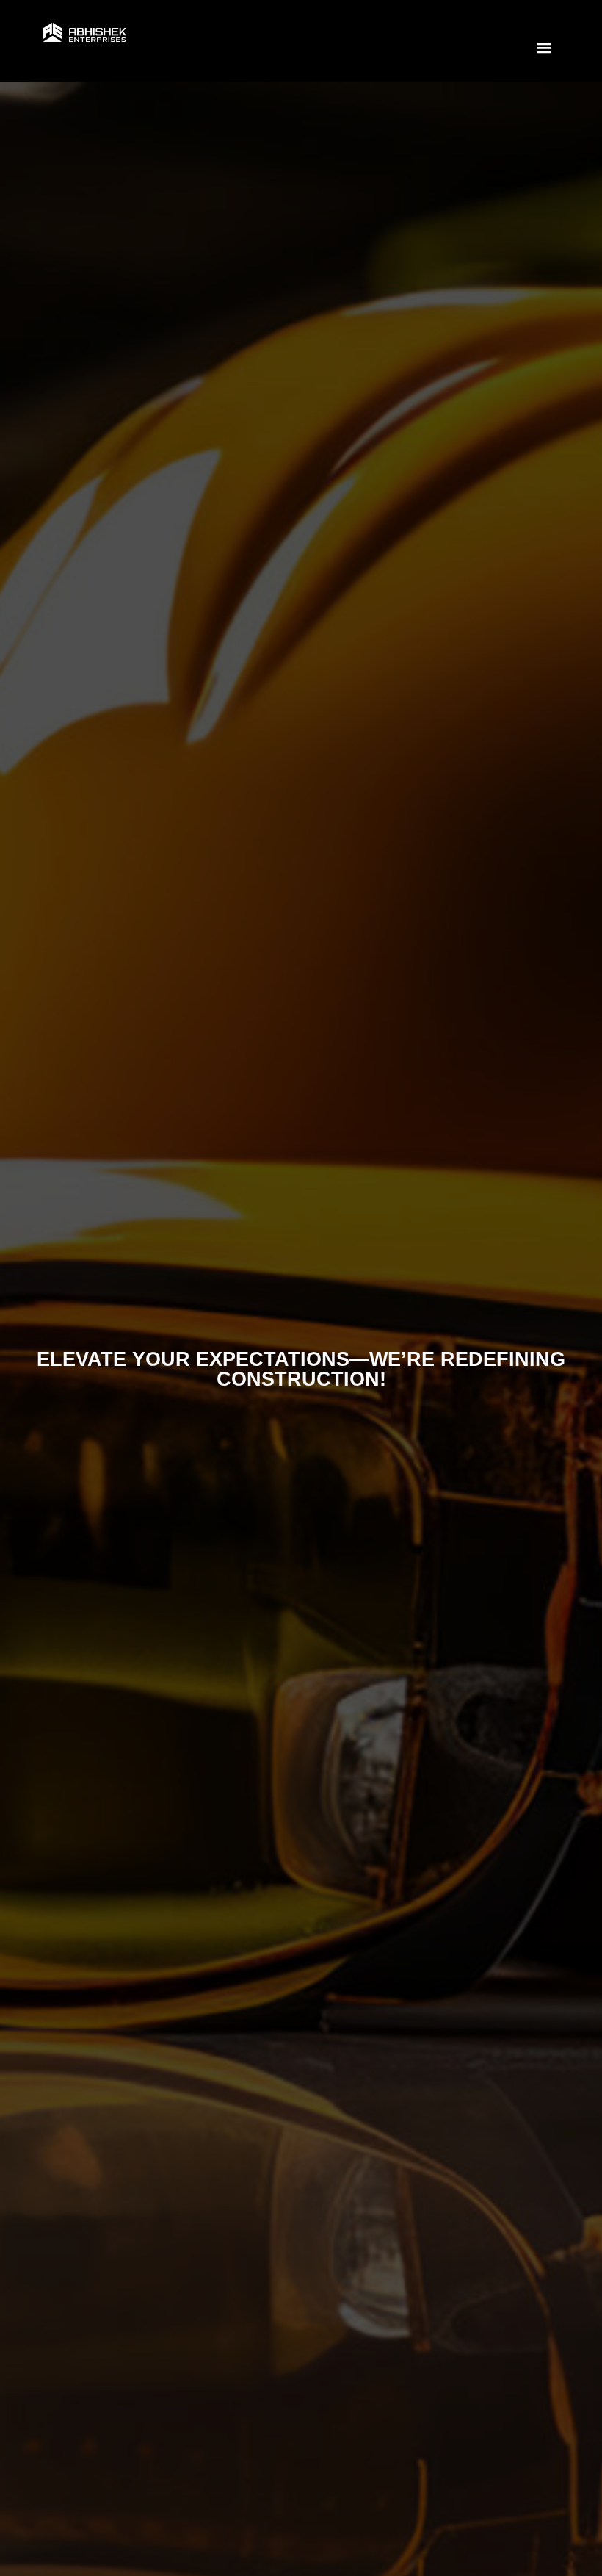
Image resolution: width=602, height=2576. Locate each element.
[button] (544, 47)
